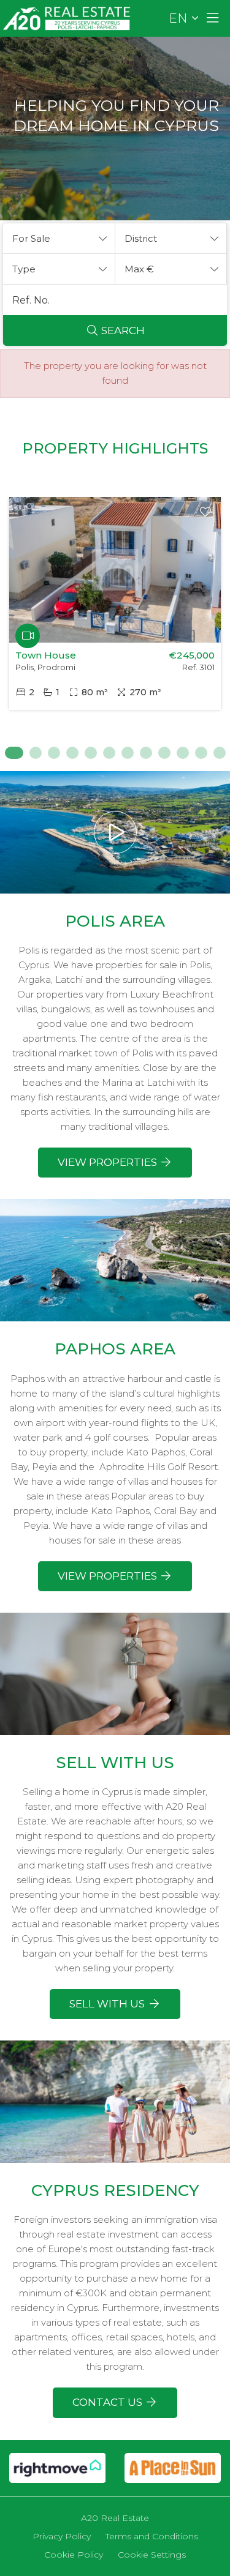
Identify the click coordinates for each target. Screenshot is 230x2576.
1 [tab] (11, 753)
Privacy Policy (62, 2536)
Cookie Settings (152, 2555)
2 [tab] (36, 753)
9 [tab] (164, 753)
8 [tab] (146, 753)
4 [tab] (72, 753)
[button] (59, 239)
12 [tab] (220, 753)
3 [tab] (54, 753)
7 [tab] (128, 753)
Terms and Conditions (152, 2536)
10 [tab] (183, 753)
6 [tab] (109, 753)
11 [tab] (201, 753)
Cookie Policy (74, 2555)
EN (178, 18)
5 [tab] (91, 753)
